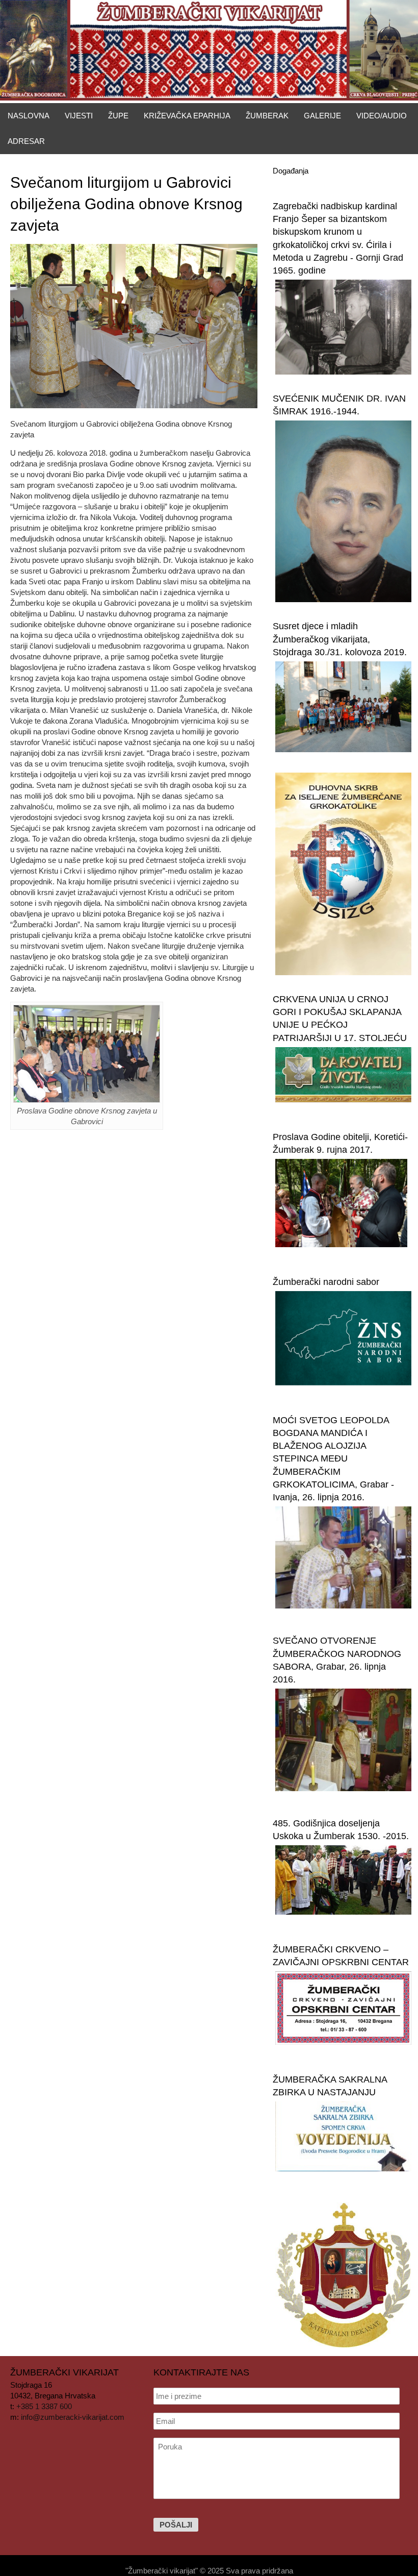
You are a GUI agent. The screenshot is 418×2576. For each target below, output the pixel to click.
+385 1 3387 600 (44, 2406)
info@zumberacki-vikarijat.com (73, 2417)
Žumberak (267, 116)
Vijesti (79, 116)
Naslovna (29, 116)
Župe (118, 116)
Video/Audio (382, 116)
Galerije (322, 116)
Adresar (26, 141)
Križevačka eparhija (187, 116)
